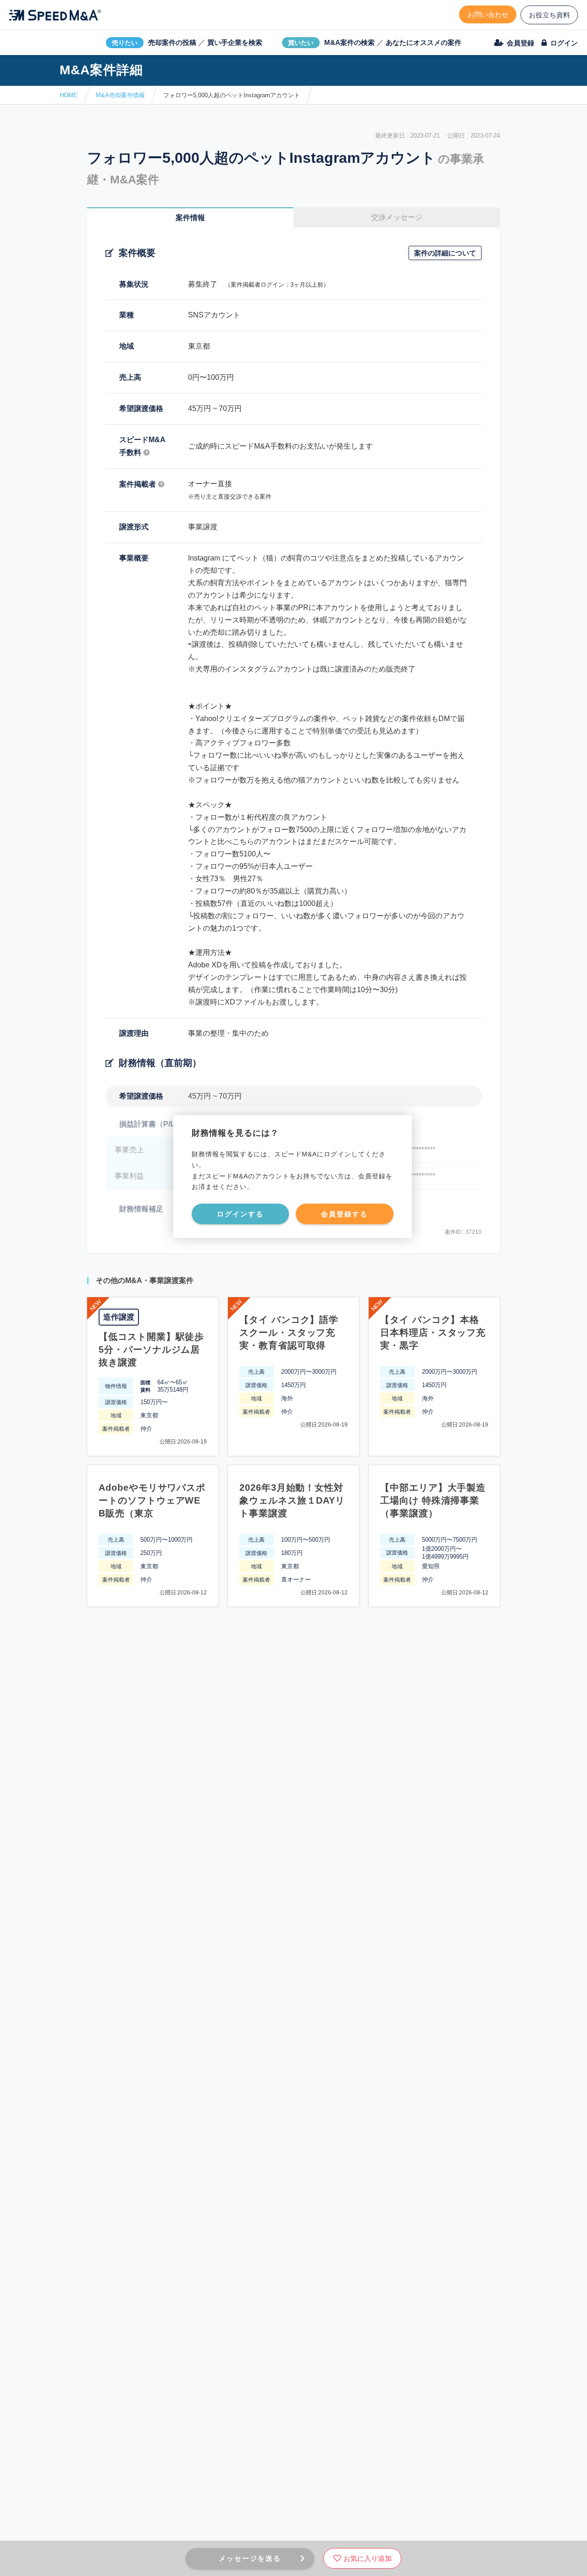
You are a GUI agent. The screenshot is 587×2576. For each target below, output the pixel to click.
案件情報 (190, 218)
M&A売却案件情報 (120, 95)
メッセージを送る (250, 2558)
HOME (69, 95)
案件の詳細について (445, 253)
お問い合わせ (488, 14)
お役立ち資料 (549, 15)
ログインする (240, 1214)
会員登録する (344, 1214)
